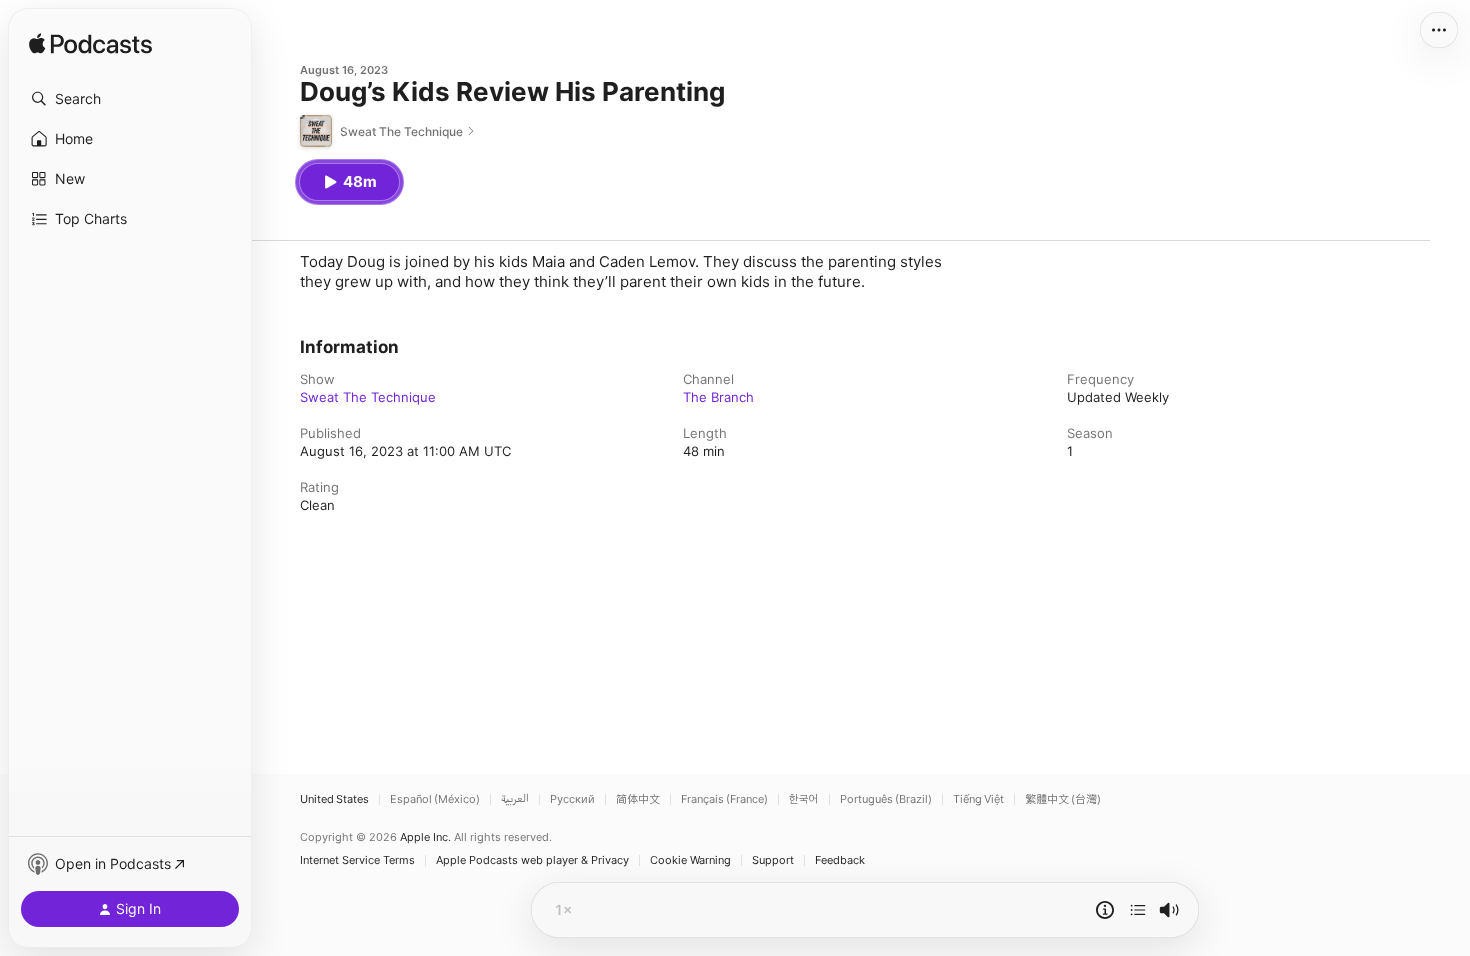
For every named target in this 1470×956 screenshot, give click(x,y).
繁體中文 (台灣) (1063, 799)
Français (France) (724, 799)
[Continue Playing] (1138, 910)
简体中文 (638, 799)
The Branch (718, 397)
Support (773, 860)
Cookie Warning (690, 860)
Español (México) (435, 799)
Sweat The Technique (368, 397)
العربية (515, 799)
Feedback (840, 860)
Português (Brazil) (886, 799)
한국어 (804, 799)
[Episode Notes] (1105, 910)
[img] (90, 45)
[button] (130, 99)
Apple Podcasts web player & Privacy (532, 860)
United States (334, 799)
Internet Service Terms (357, 860)
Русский (572, 799)
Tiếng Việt (978, 799)
